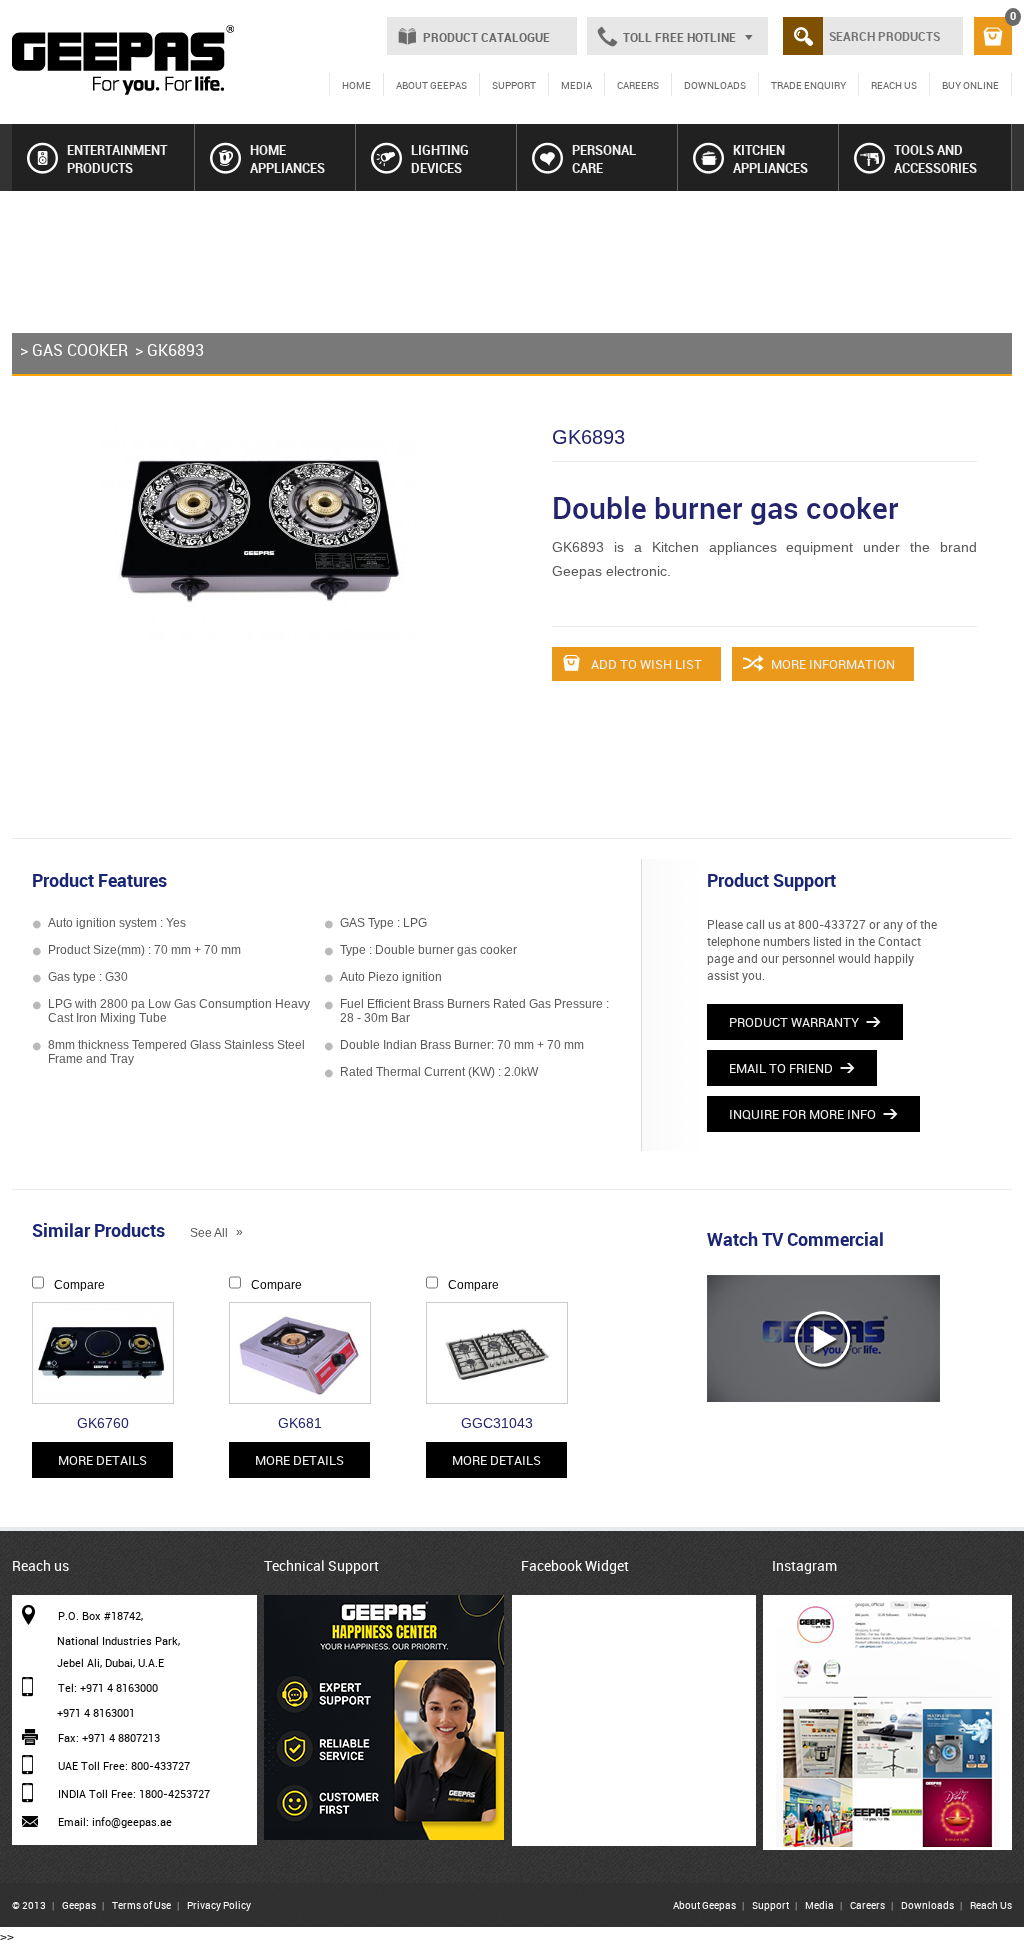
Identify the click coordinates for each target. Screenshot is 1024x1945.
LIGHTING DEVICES (440, 159)
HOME (356, 85)
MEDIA (576, 85)
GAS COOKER (80, 350)
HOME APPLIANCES (287, 159)
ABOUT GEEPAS (431, 85)
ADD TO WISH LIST (645, 664)
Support (770, 1905)
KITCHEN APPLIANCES (770, 159)
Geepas (79, 1905)
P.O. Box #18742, (100, 1615)
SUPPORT (514, 85)
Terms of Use (141, 1905)
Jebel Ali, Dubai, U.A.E (110, 1662)
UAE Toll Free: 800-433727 (124, 1765)
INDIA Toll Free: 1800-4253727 (134, 1793)
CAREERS (638, 85)
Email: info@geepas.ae (115, 1821)
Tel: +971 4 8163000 (108, 1687)
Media (819, 1905)
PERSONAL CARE (604, 159)
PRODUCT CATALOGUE (486, 37)
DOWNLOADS (715, 85)
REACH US (894, 85)
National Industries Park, (118, 1640)
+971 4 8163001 (96, 1712)
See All (216, 1233)
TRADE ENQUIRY (808, 85)
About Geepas (704, 1905)
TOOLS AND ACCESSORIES (935, 159)
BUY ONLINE (970, 85)
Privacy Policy (219, 1905)
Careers (867, 1905)
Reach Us (991, 1905)
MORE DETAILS (102, 1460)
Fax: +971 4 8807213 (109, 1737)
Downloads (927, 1905)
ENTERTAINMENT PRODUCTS (117, 159)
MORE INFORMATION (831, 664)
